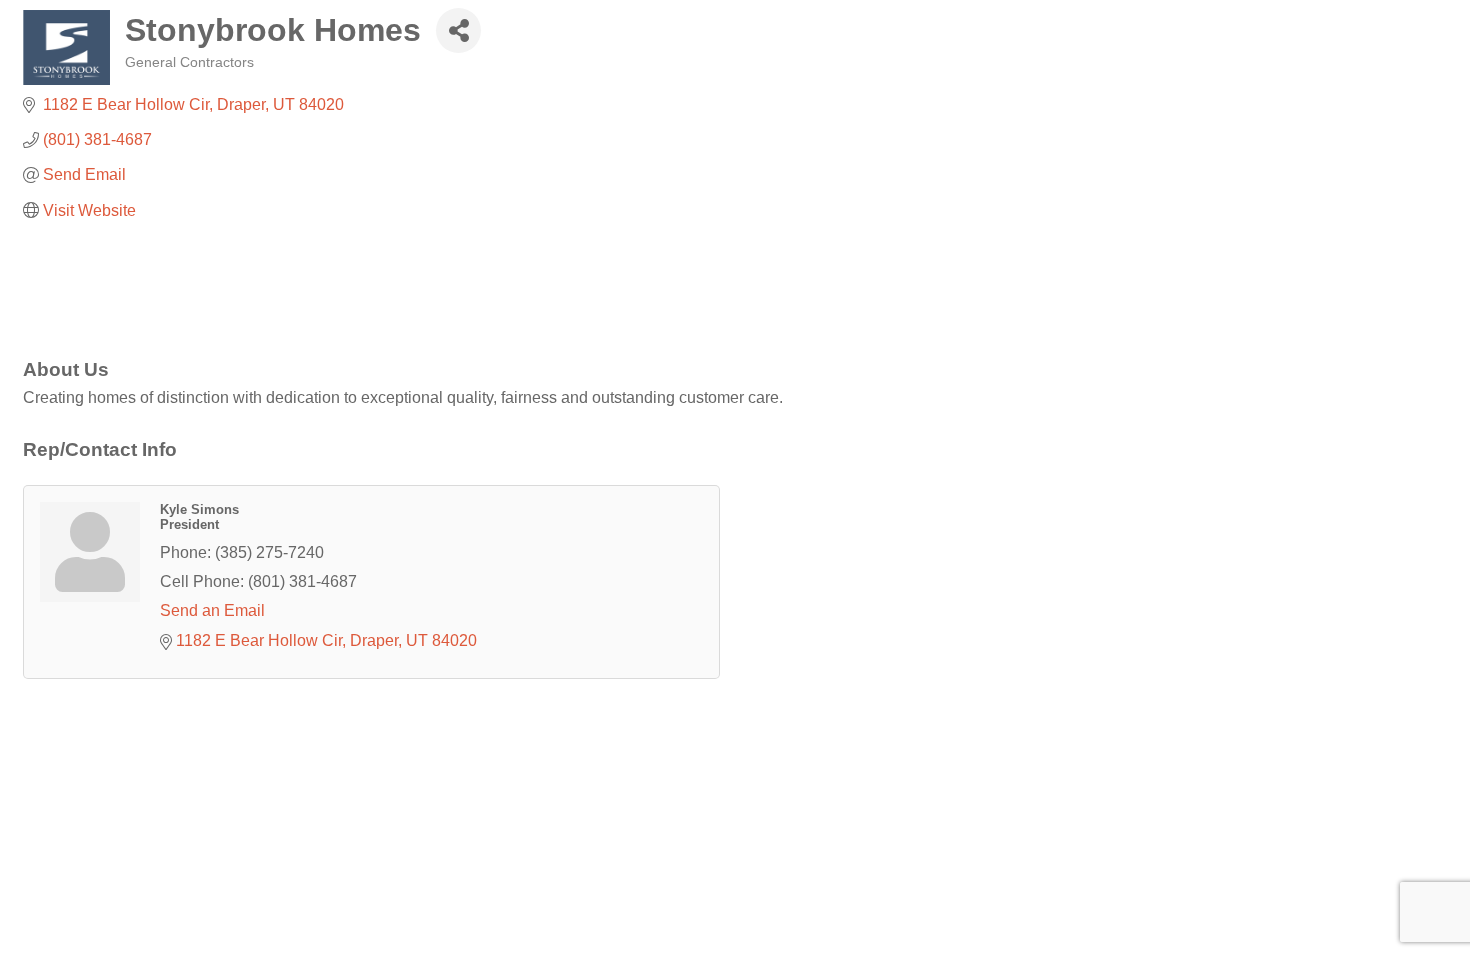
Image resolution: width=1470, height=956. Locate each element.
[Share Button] (458, 30)
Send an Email (212, 610)
